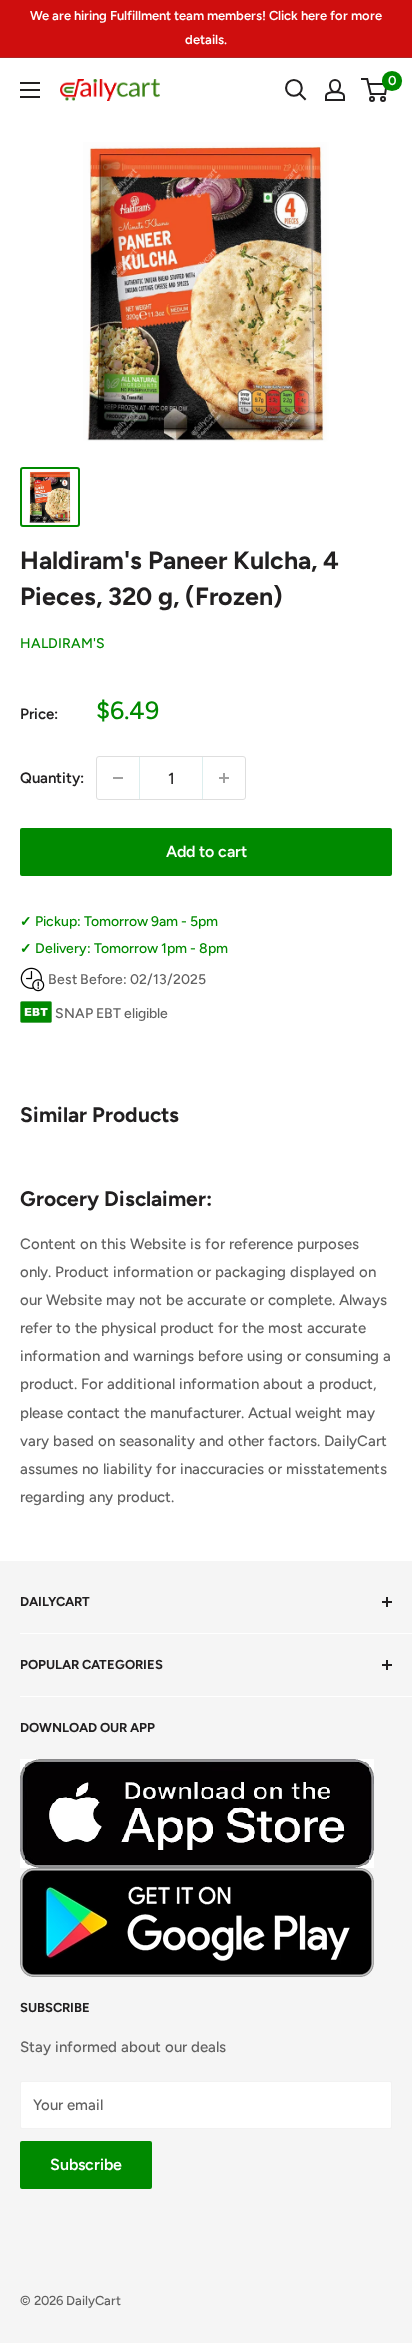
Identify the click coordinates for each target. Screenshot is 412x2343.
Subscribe (86, 2164)
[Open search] (296, 90)
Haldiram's (62, 643)
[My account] (335, 90)
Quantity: (52, 778)
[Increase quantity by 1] (224, 778)
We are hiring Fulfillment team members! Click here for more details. (206, 27)
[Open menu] (30, 90)
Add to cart (206, 851)
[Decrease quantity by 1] (118, 778)
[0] (375, 90)
